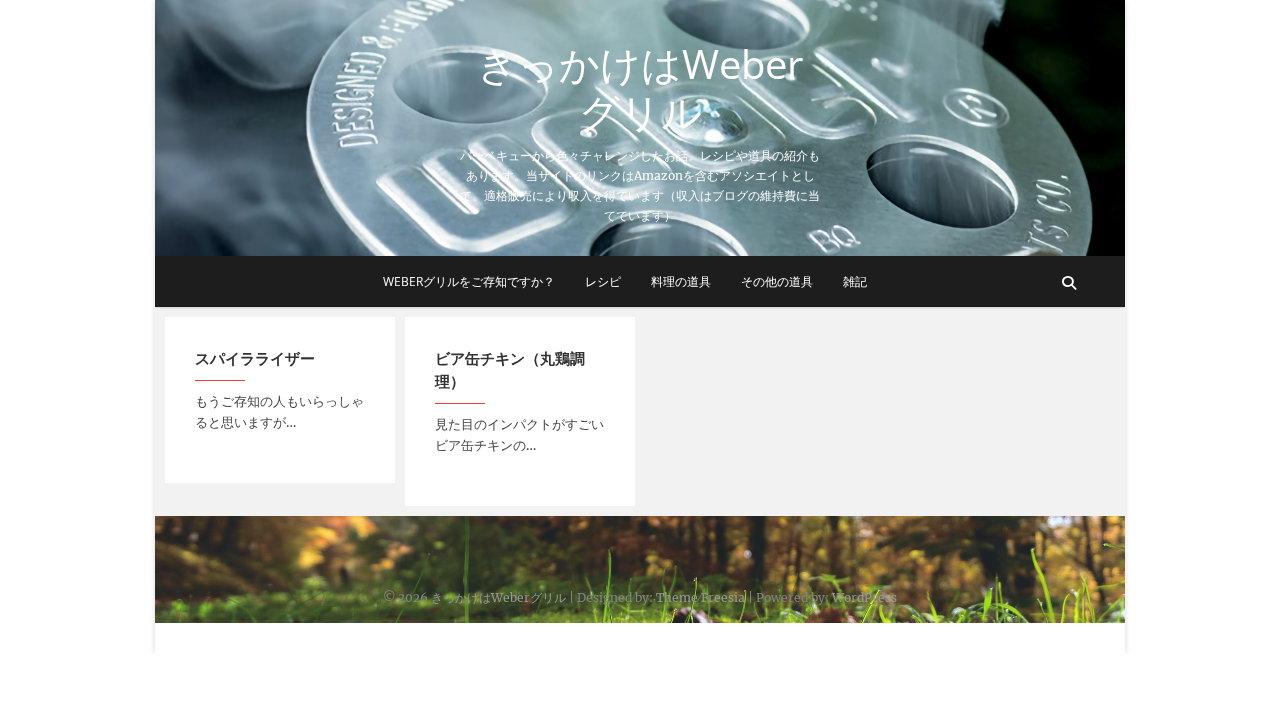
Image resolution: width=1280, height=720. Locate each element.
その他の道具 (777, 281)
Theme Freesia (700, 597)
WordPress (864, 597)
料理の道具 (681, 281)
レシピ (603, 281)
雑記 (855, 281)
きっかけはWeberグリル (640, 88)
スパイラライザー (255, 358)
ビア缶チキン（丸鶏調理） (510, 369)
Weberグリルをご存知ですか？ (469, 281)
